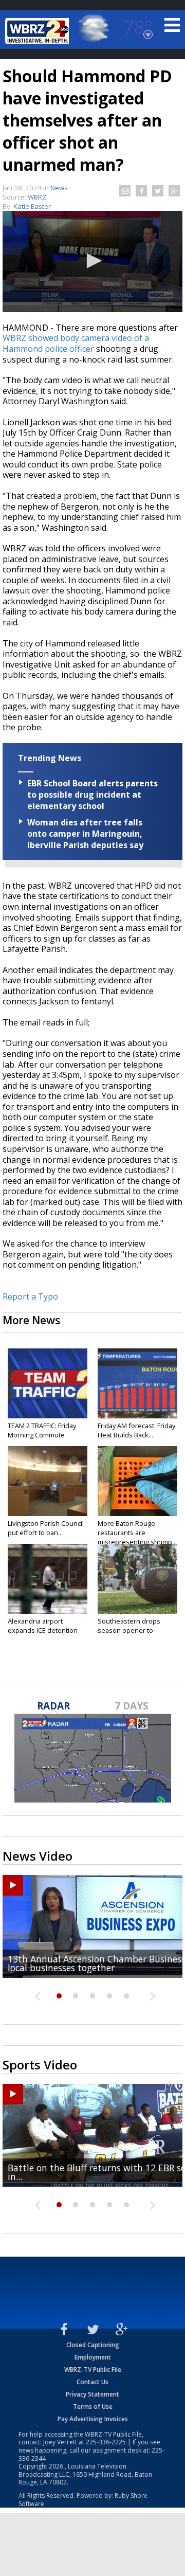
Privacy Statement (92, 2394)
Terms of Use (93, 2407)
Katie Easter (32, 206)
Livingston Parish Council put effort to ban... (46, 1528)
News (59, 188)
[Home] (39, 31)
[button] (92, 261)
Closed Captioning (93, 2345)
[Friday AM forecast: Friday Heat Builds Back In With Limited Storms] (137, 1383)
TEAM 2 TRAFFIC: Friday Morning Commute (42, 1430)
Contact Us (92, 2382)
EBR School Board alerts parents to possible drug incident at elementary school (92, 795)
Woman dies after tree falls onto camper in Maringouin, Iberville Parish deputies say (85, 834)
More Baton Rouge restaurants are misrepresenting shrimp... (137, 1533)
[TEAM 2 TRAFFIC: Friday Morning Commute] (48, 1383)
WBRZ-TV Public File (93, 2370)
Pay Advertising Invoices (93, 2419)
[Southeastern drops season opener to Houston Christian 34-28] (137, 1579)
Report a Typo (30, 1296)
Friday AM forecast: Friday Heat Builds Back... (136, 1430)
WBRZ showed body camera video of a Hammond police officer (76, 343)
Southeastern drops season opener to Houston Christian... (129, 1630)
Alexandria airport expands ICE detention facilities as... (43, 1630)
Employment (93, 2357)
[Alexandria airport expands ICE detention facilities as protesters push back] (48, 1579)
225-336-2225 (106, 2442)
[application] (92, 262)
